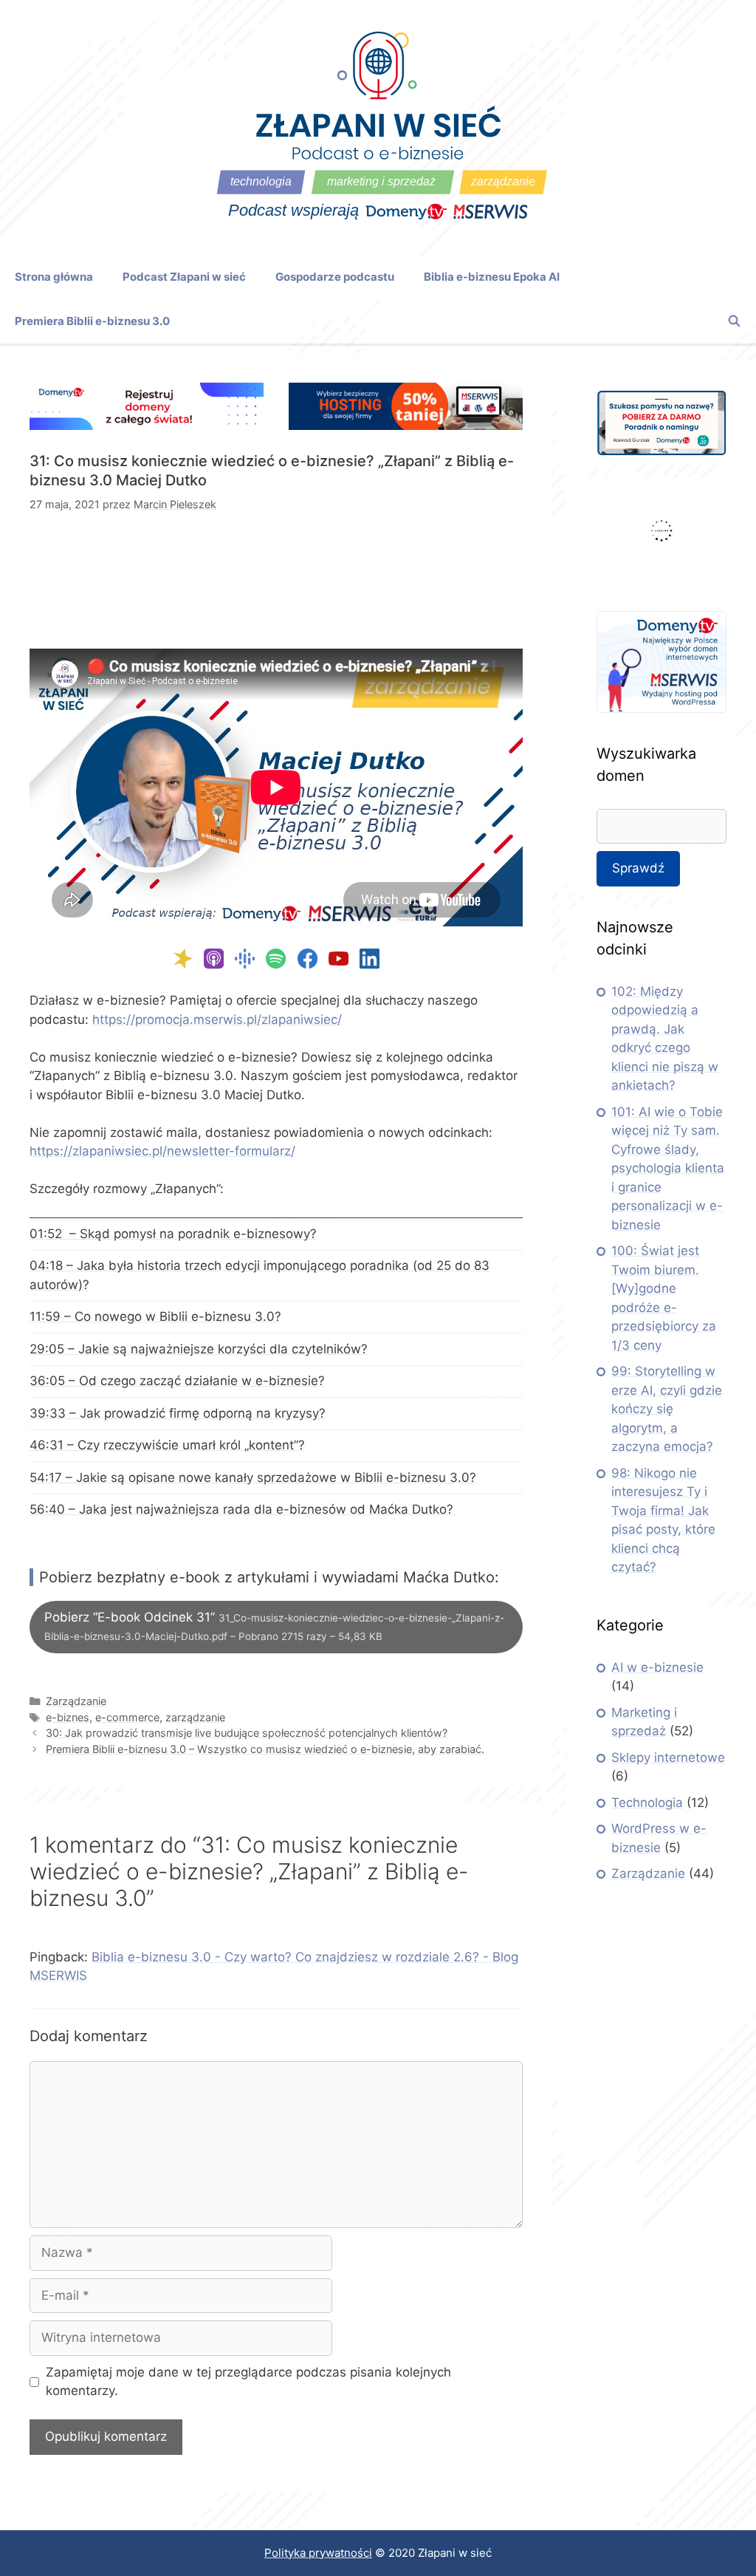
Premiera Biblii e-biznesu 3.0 (92, 321)
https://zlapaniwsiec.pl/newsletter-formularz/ (162, 1151)
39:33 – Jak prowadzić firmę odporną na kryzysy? (178, 1413)
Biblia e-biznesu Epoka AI (492, 277)
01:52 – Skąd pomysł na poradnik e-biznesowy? (173, 1234)
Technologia (647, 1803)
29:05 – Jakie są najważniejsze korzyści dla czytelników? (199, 1349)
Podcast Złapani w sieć (184, 277)
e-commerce (127, 1717)
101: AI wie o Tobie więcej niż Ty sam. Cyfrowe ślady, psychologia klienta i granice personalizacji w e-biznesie (668, 1168)
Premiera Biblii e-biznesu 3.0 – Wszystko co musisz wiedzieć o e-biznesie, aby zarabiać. (265, 1749)
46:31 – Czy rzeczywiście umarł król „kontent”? (167, 1445)
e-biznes (68, 1717)
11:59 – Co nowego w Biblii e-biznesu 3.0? (155, 1316)
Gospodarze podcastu (335, 277)
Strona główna (54, 277)
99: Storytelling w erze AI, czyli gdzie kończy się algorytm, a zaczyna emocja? (667, 1409)
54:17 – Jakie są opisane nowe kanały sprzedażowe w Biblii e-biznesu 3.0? (253, 1477)
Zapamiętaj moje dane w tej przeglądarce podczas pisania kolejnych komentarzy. (248, 2382)
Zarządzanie (76, 1701)
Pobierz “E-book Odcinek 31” (274, 1626)
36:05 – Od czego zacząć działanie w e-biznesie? (177, 1381)
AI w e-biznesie (657, 1667)
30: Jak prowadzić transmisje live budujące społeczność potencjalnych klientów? (247, 1733)
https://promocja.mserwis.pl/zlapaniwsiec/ (217, 1019)
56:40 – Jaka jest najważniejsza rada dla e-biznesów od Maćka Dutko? (243, 1509)
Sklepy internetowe (668, 1757)
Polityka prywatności (318, 2553)
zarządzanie (195, 1717)
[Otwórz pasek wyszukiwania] (734, 321)
